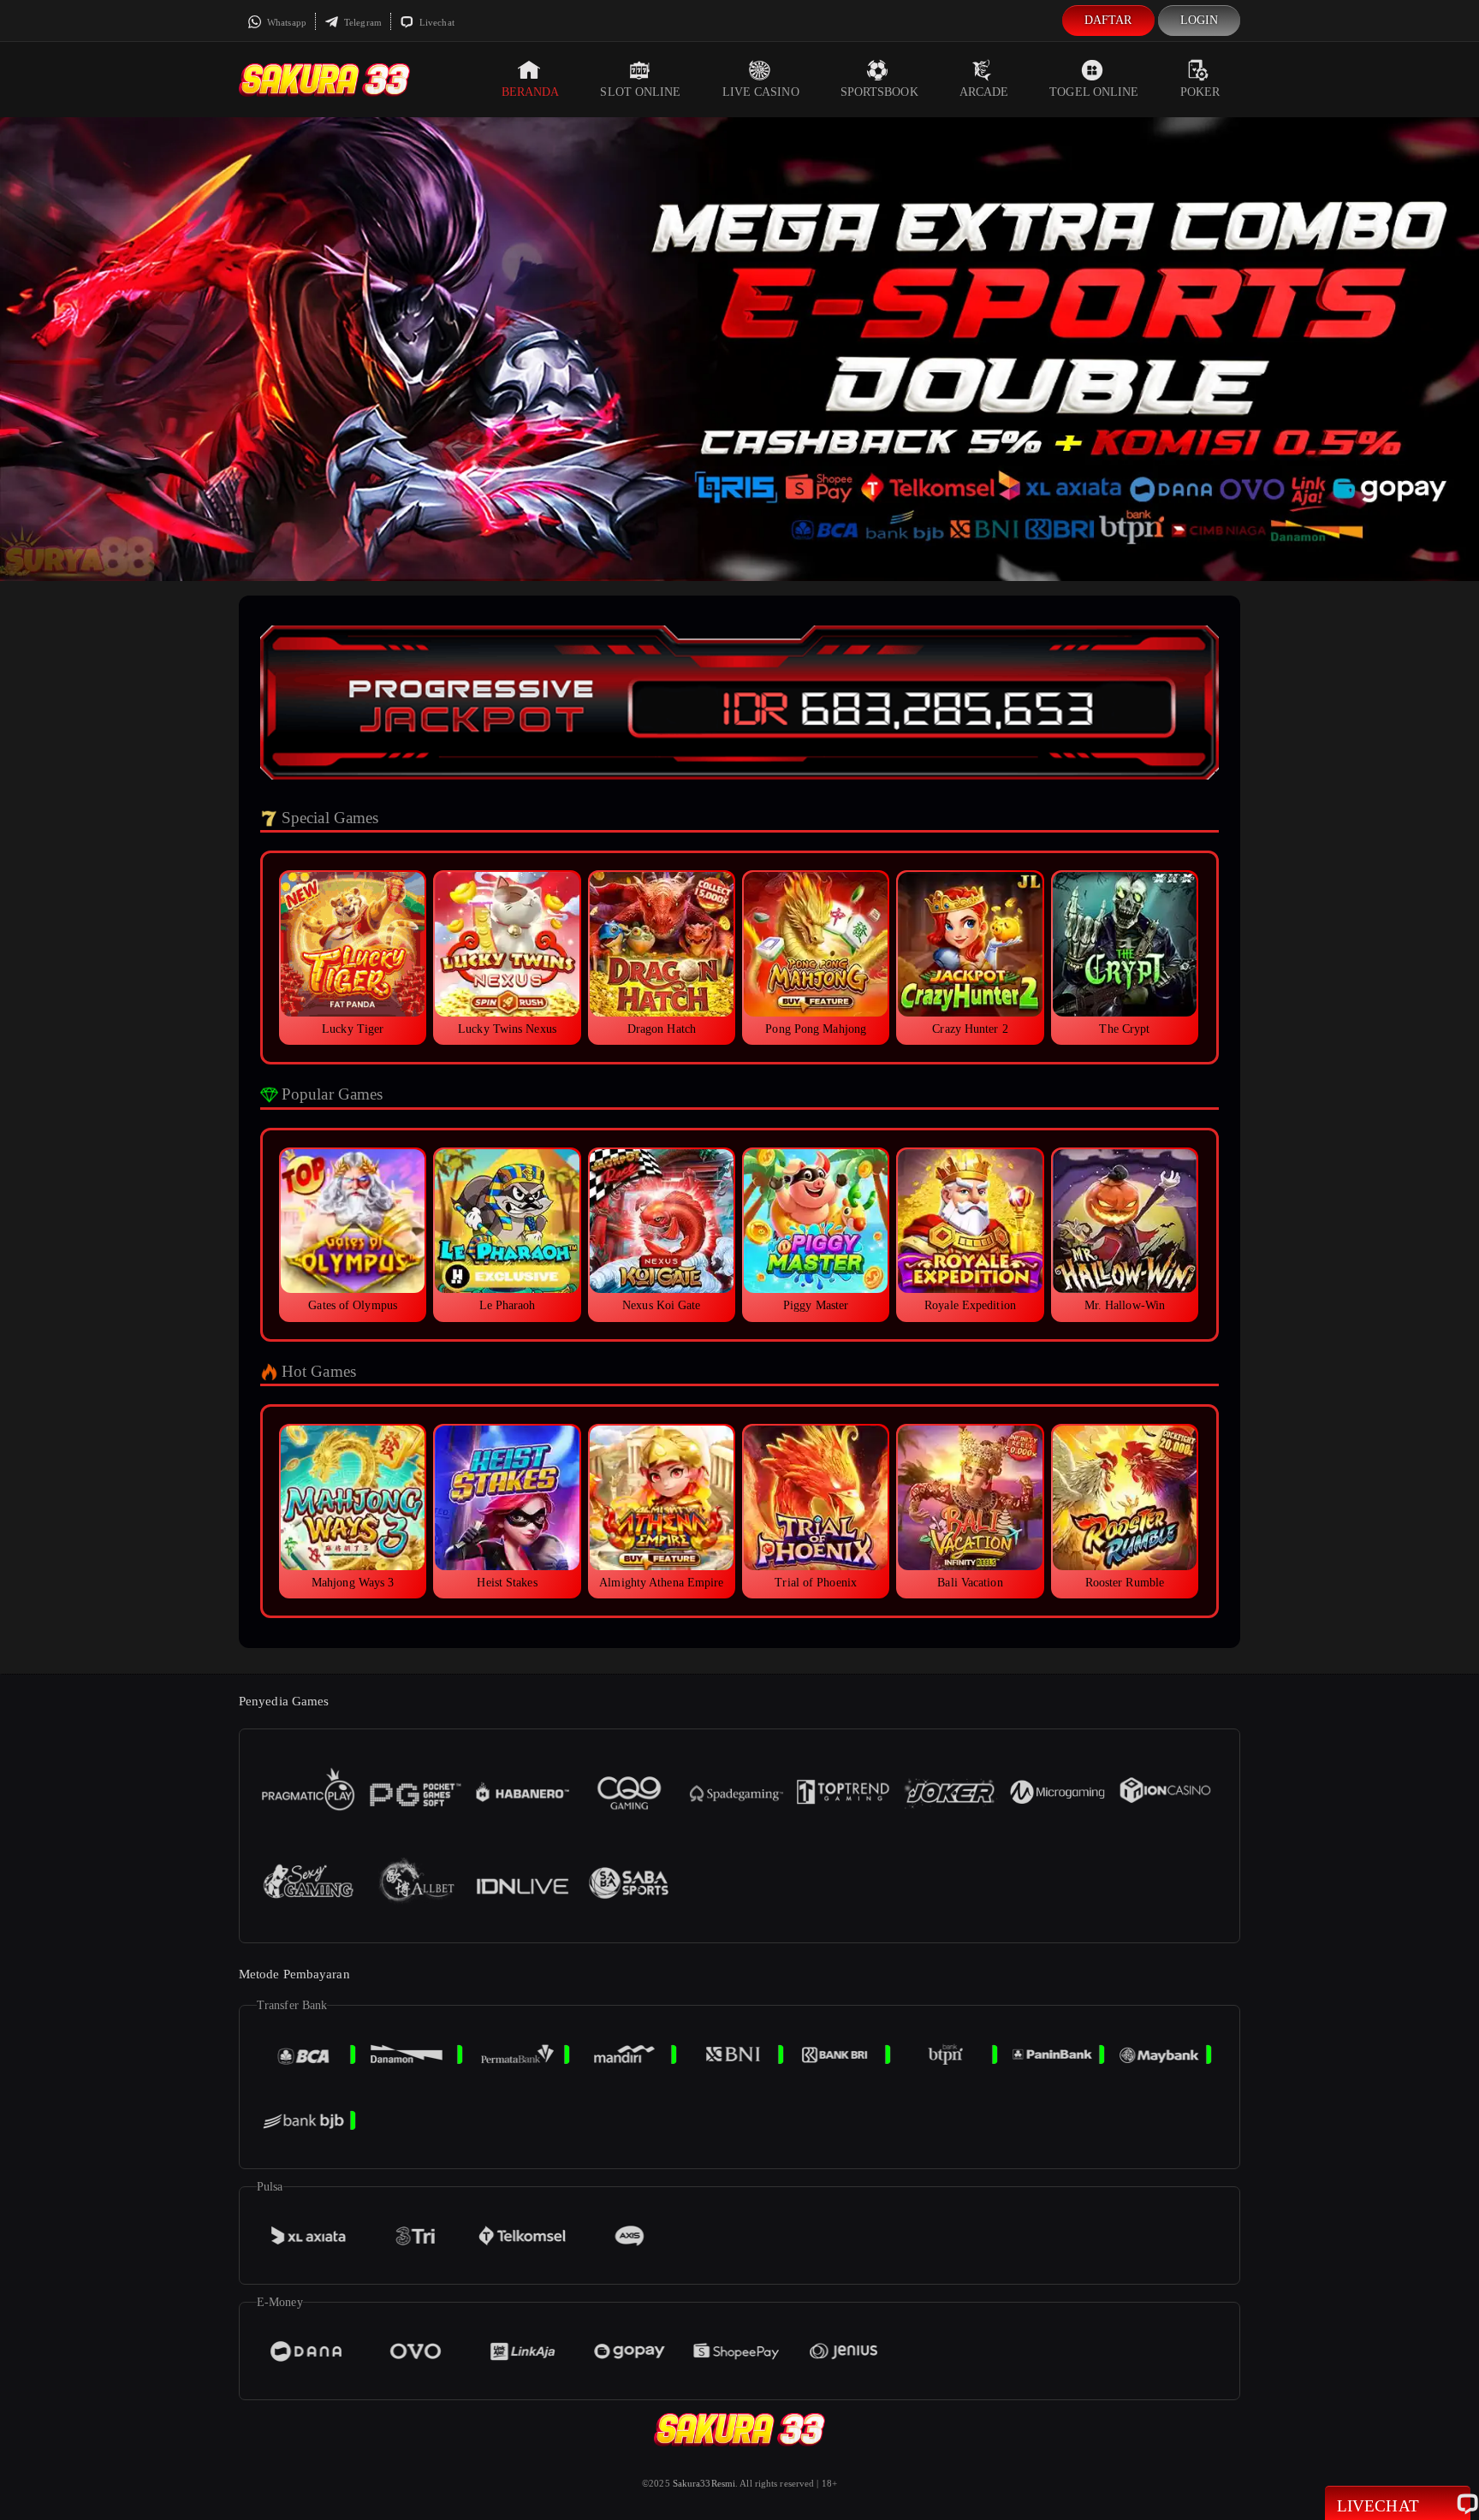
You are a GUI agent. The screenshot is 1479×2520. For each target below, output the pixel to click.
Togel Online (1094, 92)
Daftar (1108, 20)
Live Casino (761, 92)
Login (1200, 20)
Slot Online (640, 92)
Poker (1200, 92)
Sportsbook (879, 92)
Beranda (531, 92)
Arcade (984, 92)
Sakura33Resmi (704, 2483)
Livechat (436, 22)
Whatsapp (285, 22)
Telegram (362, 22)
